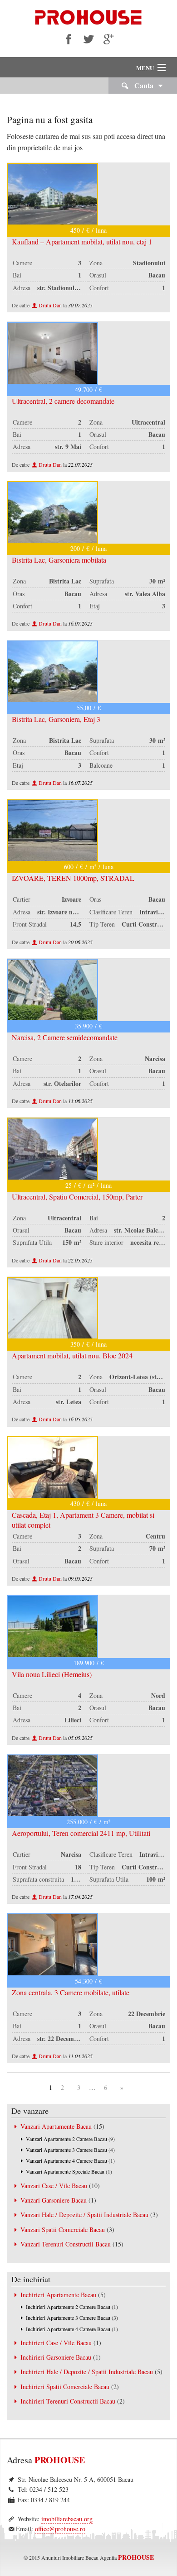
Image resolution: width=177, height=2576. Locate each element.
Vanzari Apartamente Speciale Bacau (65, 2171)
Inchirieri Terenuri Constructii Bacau (68, 2401)
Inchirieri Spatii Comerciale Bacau (65, 2387)
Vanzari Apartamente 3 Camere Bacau (66, 2150)
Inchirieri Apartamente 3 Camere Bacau (68, 2318)
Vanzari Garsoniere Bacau (54, 2200)
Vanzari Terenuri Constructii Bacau (66, 2244)
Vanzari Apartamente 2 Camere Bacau (66, 2139)
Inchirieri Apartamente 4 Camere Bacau (68, 2329)
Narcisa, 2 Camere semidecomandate (65, 1037)
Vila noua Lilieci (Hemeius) (52, 1674)
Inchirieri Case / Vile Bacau (56, 2343)
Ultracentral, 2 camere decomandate (63, 401)
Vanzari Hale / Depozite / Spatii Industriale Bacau (84, 2215)
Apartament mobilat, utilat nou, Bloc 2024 (72, 1355)
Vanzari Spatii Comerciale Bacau (63, 2230)
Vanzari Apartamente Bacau (56, 2126)
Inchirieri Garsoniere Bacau (56, 2357)
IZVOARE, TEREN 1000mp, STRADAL (73, 878)
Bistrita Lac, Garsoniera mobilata (59, 560)
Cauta (143, 85)
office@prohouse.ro (60, 2529)
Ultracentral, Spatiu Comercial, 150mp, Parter (77, 1197)
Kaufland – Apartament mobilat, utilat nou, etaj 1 (82, 241)
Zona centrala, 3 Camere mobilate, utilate (71, 1992)
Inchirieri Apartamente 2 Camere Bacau (68, 2307)
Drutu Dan (50, 305)
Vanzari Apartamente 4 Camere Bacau (66, 2160)
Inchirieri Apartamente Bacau (58, 2295)
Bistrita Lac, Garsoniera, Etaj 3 (56, 719)
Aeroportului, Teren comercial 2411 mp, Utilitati (81, 1833)
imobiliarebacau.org (67, 2519)
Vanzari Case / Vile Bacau (54, 2186)
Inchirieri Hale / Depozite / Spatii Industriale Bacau (87, 2372)
